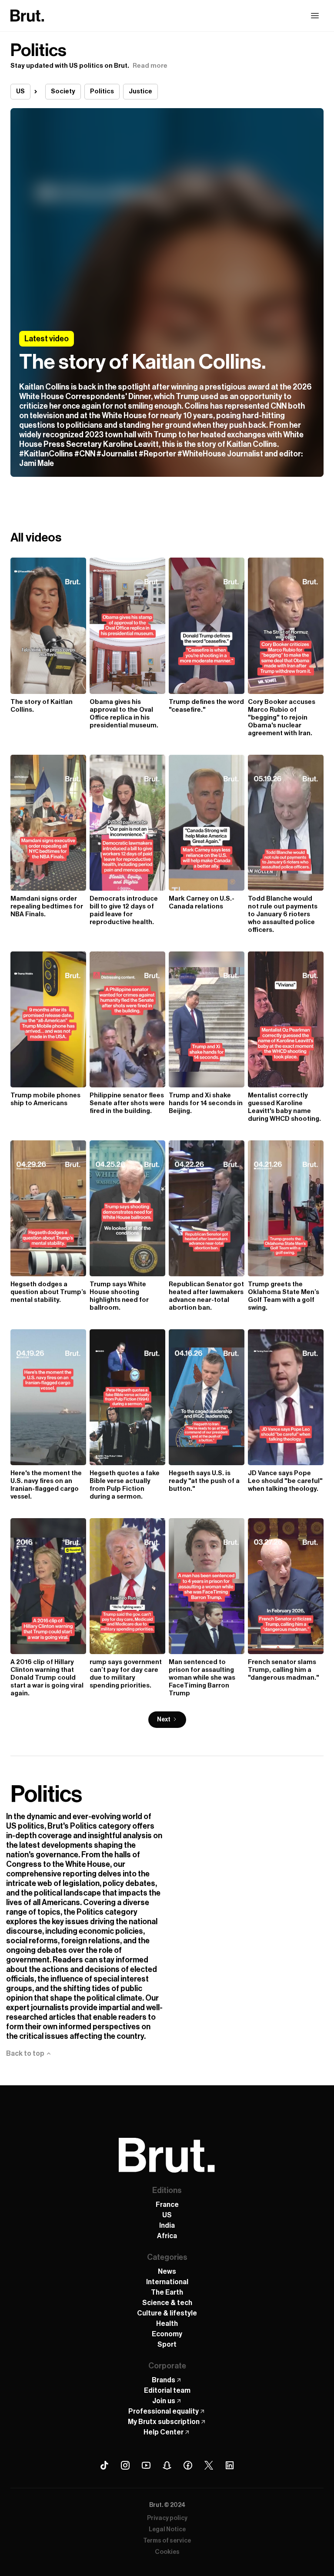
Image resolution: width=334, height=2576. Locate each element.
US (20, 91)
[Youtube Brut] (146, 2465)
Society (63, 91)
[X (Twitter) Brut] (209, 2465)
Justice (140, 91)
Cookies (167, 2552)
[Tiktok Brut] (104, 2465)
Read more (150, 66)
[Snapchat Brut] (167, 2465)
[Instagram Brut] (125, 2465)
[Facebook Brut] (188, 2465)
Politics (102, 91)
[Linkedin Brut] (230, 2465)
